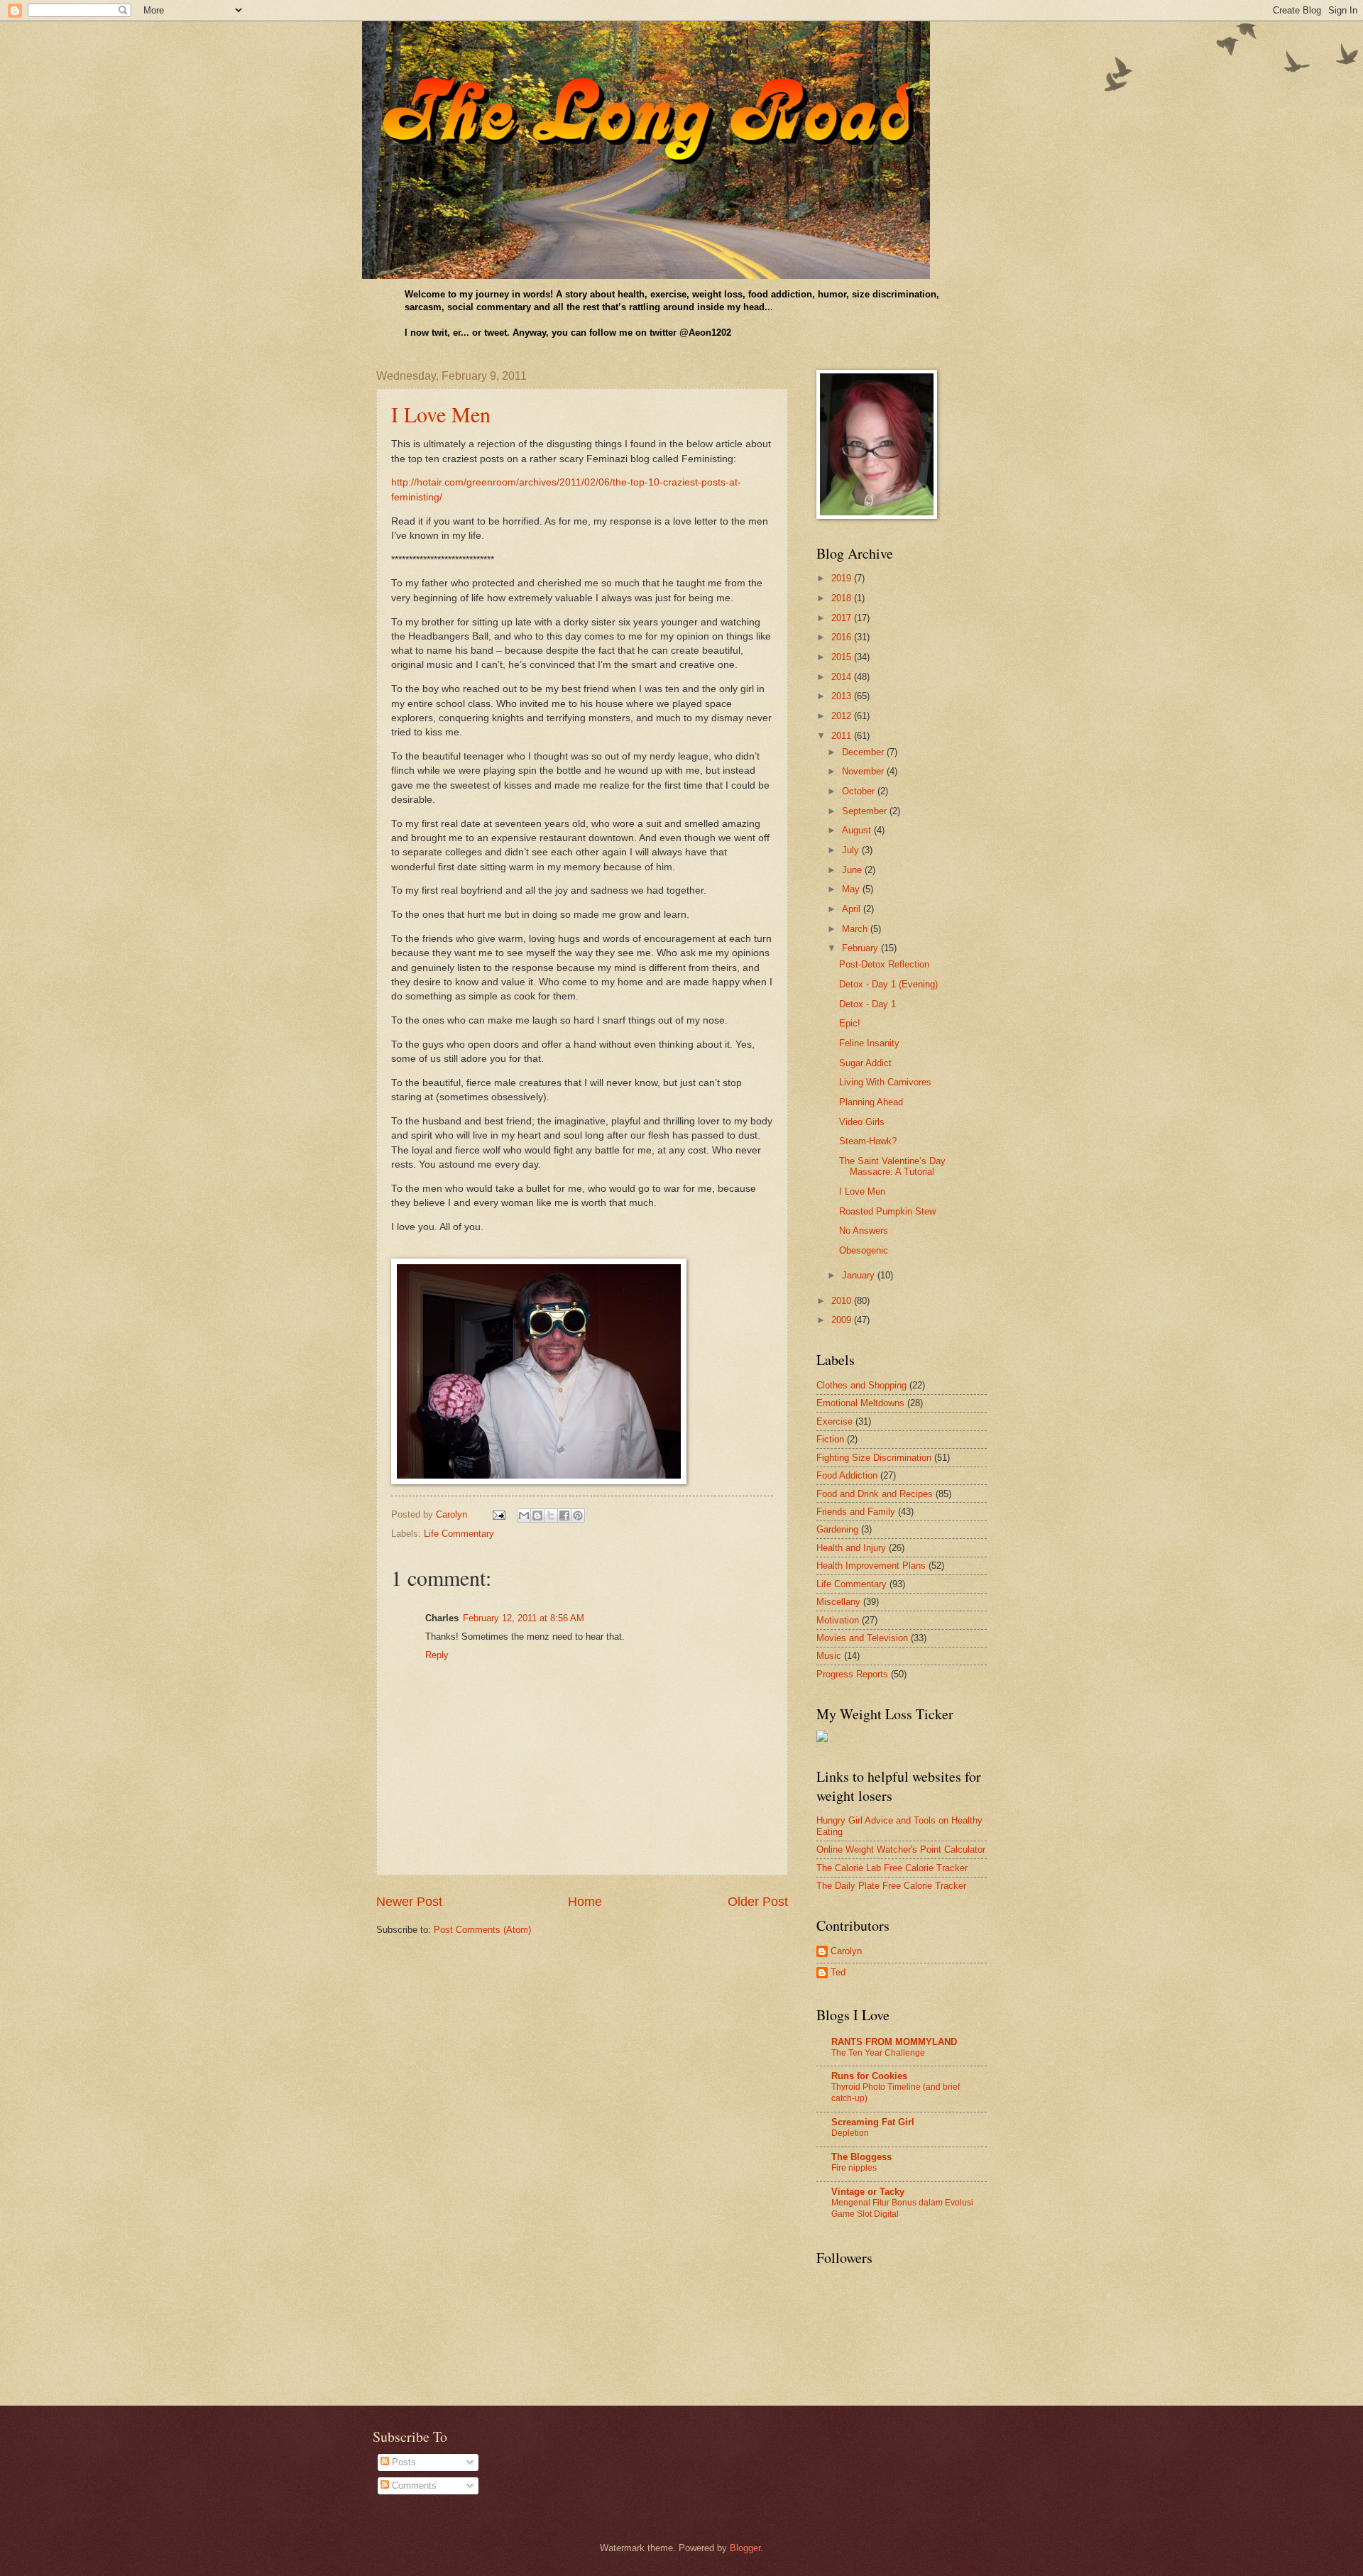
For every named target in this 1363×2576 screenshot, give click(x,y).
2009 (843, 1320)
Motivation (838, 1620)
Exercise (834, 1421)
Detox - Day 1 (867, 1004)
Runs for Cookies (869, 2076)
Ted (838, 1972)
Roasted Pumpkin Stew (887, 1211)
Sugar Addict (865, 1063)
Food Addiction (847, 1475)
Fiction (830, 1439)
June (853, 870)
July (852, 850)
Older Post (758, 1902)
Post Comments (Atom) (482, 1930)
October (860, 791)
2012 (843, 716)
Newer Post (409, 1902)
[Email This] (524, 1516)
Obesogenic (864, 1250)
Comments (413, 2485)
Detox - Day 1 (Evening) (888, 984)
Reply (437, 1655)
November (864, 771)
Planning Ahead (871, 1102)
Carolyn (846, 1951)
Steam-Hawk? (868, 1141)
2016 (843, 637)
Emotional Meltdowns (860, 1403)
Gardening (837, 1529)
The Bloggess (861, 2157)
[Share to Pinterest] (578, 1516)
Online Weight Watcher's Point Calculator (901, 1849)
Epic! (850, 1023)
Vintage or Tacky (868, 2192)
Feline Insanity (869, 1043)
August (858, 830)
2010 (843, 1301)
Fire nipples (854, 2168)
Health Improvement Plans (871, 1566)
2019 (843, 578)
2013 (843, 696)
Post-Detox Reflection (884, 964)
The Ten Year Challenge (878, 2053)
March (856, 929)
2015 (843, 657)
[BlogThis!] (537, 1516)
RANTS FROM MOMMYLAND (894, 2042)
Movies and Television (862, 1638)
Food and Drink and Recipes (875, 1494)
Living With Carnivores (885, 1082)
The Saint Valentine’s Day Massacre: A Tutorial (892, 1166)
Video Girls (862, 1122)
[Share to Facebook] (564, 1516)
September (866, 811)
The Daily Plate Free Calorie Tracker (891, 1886)
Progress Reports (852, 1674)
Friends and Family (856, 1512)
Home (585, 1902)
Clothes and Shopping (861, 1385)
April (853, 909)
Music (829, 1656)
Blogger (745, 2548)
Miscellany (838, 1602)
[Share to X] (551, 1516)
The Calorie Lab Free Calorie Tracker (892, 1868)
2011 (843, 736)
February (861, 948)
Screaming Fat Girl (873, 2122)
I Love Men (441, 414)
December (864, 752)
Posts (403, 2462)
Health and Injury (851, 1548)
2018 (843, 598)
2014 (843, 677)
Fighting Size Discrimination (874, 1458)
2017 (843, 618)
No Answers (864, 1231)
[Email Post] (498, 1514)
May (852, 889)
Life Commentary (459, 1534)
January (860, 1275)
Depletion (850, 2133)
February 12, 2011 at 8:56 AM (524, 1618)
